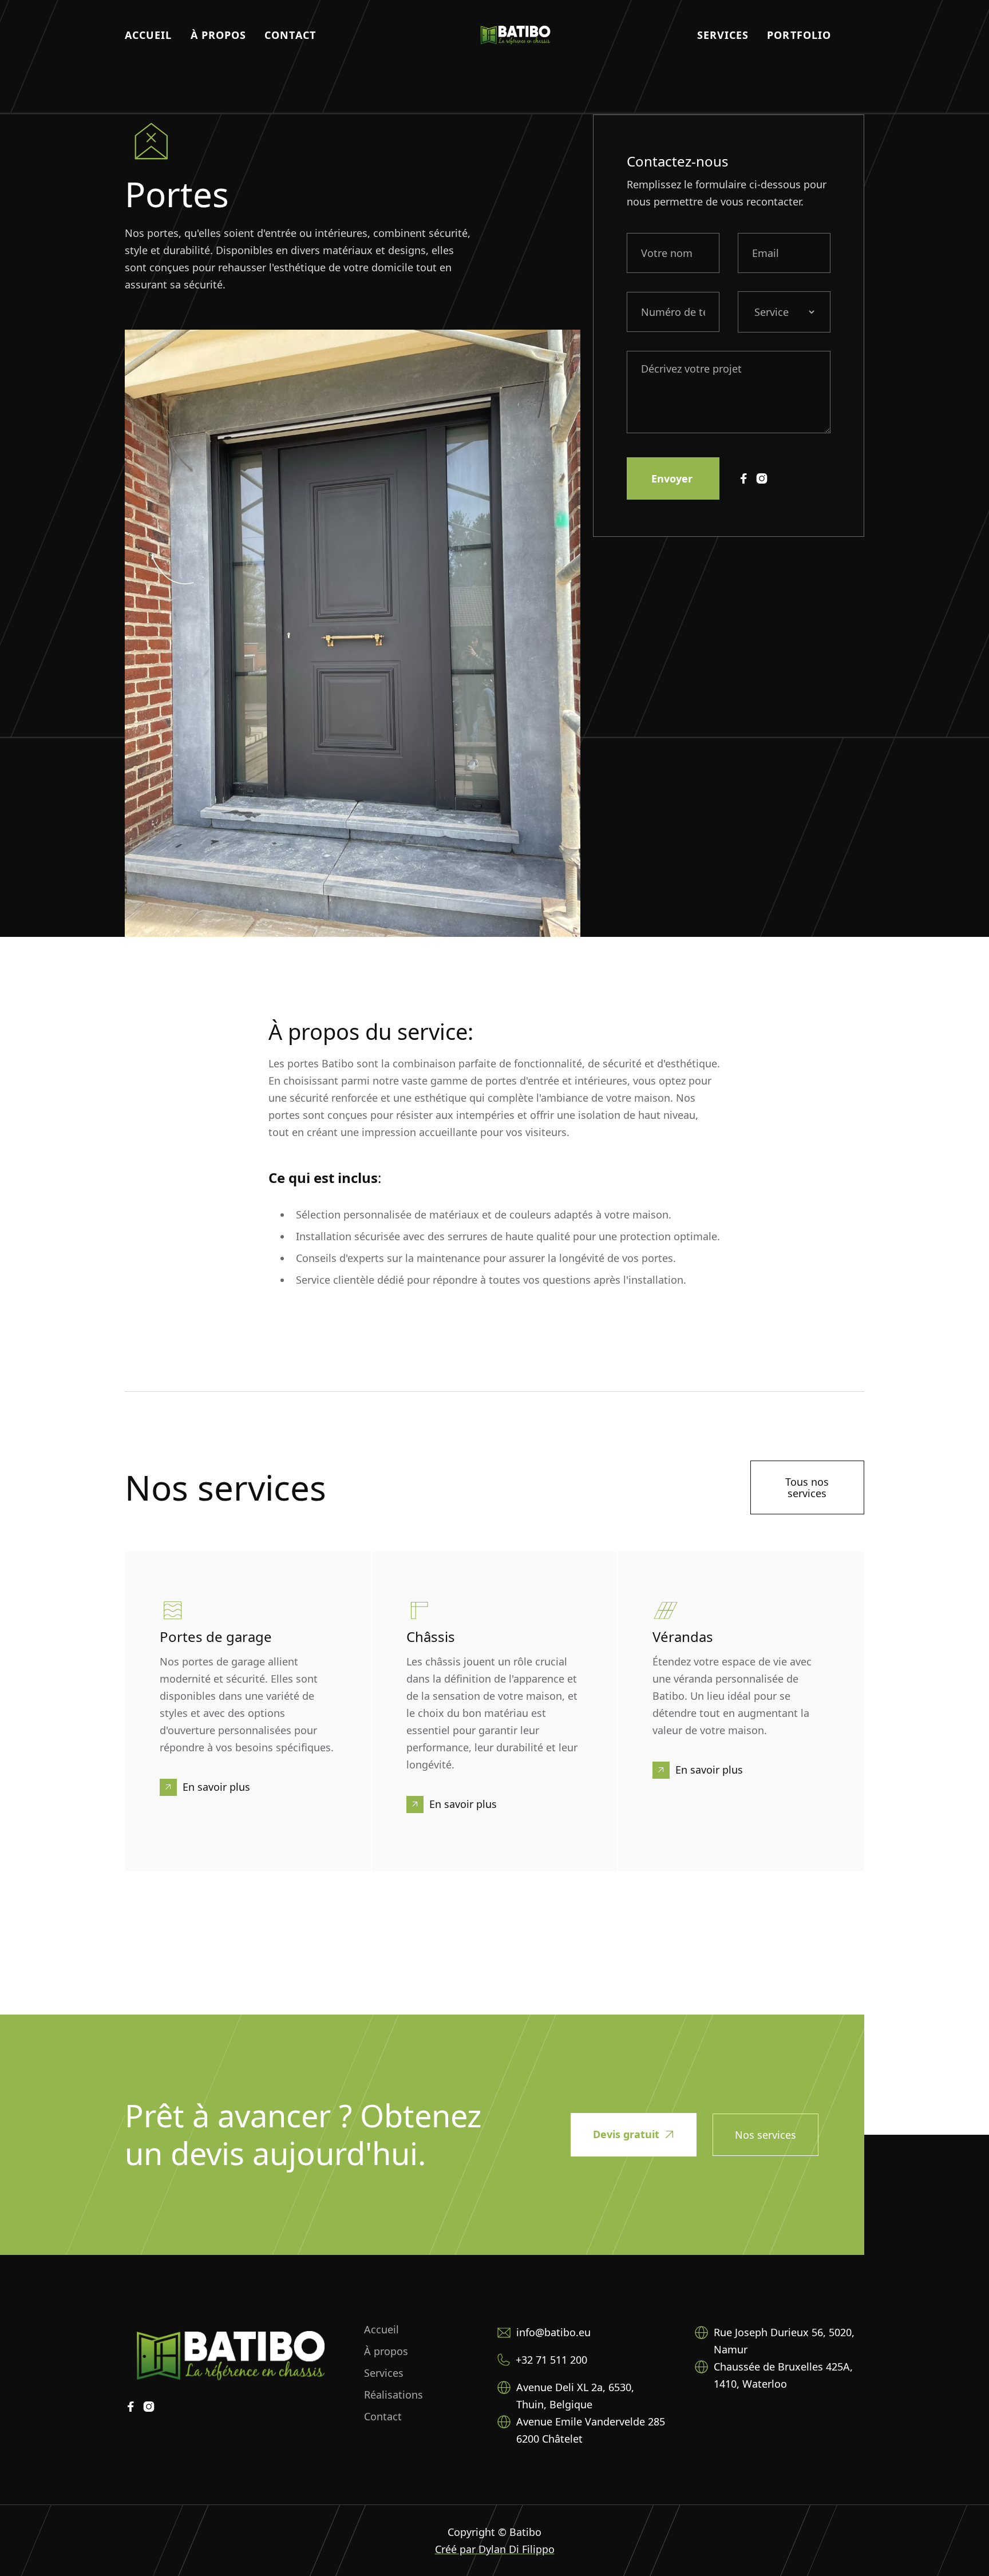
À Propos (219, 35)
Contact (290, 35)
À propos (386, 2351)
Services (723, 35)
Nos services (766, 2135)
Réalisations (393, 2395)
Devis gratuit (634, 2134)
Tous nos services (807, 1487)
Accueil (149, 35)
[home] (515, 35)
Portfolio (799, 35)
